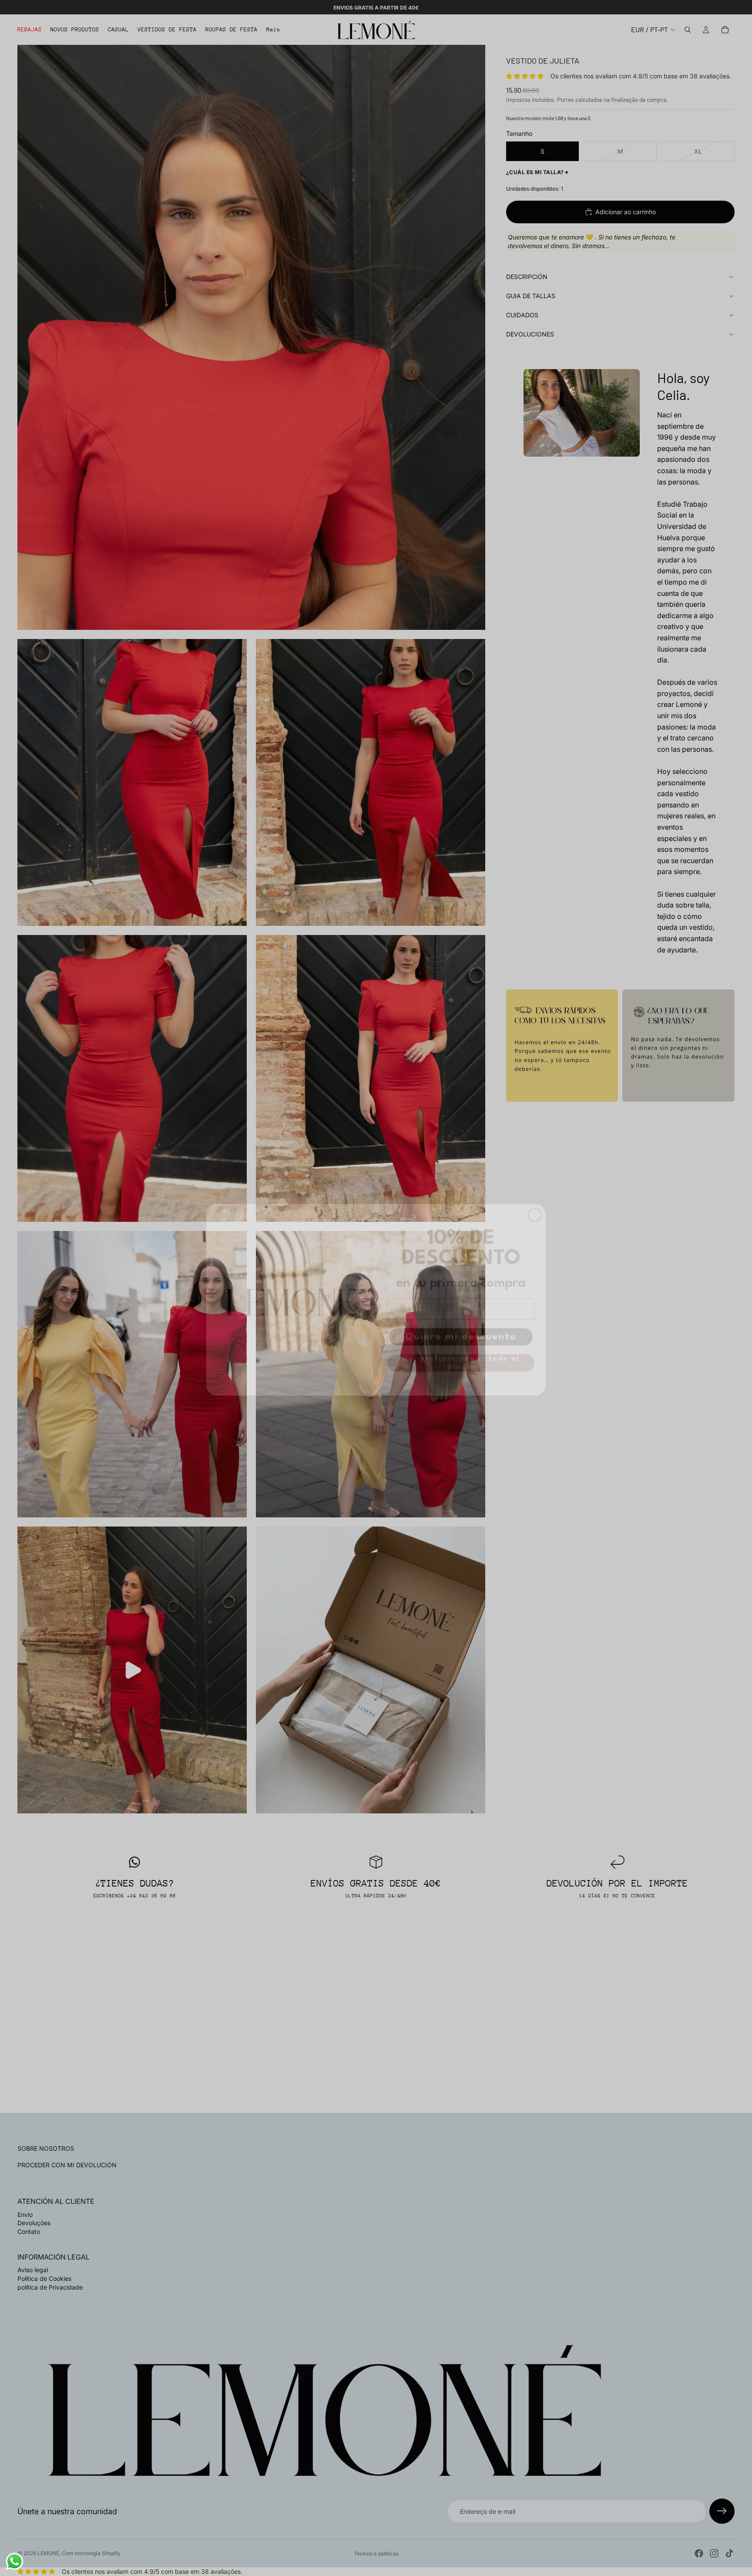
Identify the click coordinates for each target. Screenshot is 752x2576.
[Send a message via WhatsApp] (15, 2561)
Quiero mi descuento (461, 1325)
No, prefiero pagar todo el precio (461, 1351)
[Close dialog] (535, 1203)
